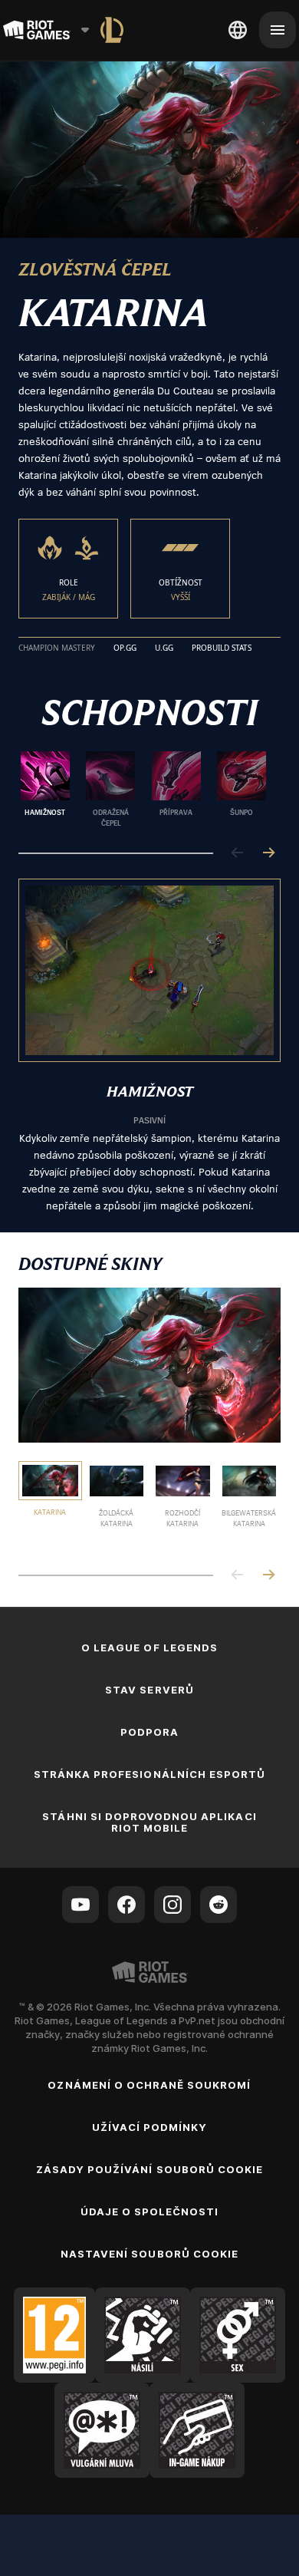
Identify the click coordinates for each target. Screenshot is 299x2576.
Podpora (149, 1732)
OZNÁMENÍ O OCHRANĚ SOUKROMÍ (149, 2085)
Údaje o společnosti (150, 2212)
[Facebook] (127, 1905)
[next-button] (268, 854)
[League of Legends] (112, 30)
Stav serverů (149, 1690)
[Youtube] (80, 1905)
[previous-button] (238, 854)
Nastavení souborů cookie (149, 2254)
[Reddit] (219, 1905)
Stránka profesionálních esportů (149, 1774)
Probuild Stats (222, 648)
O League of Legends (149, 1648)
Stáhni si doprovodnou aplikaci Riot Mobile (149, 1822)
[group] (143, 790)
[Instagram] (172, 1905)
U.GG (164, 648)
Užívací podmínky (150, 2127)
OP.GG (125, 648)
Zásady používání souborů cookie (149, 2169)
